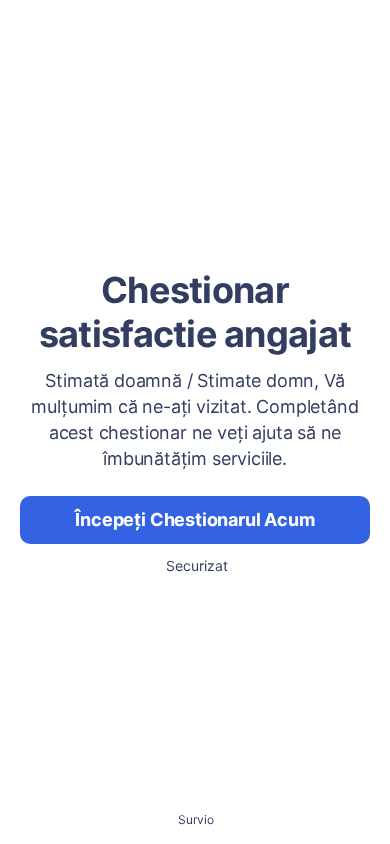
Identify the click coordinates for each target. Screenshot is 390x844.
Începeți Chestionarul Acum (194, 519)
